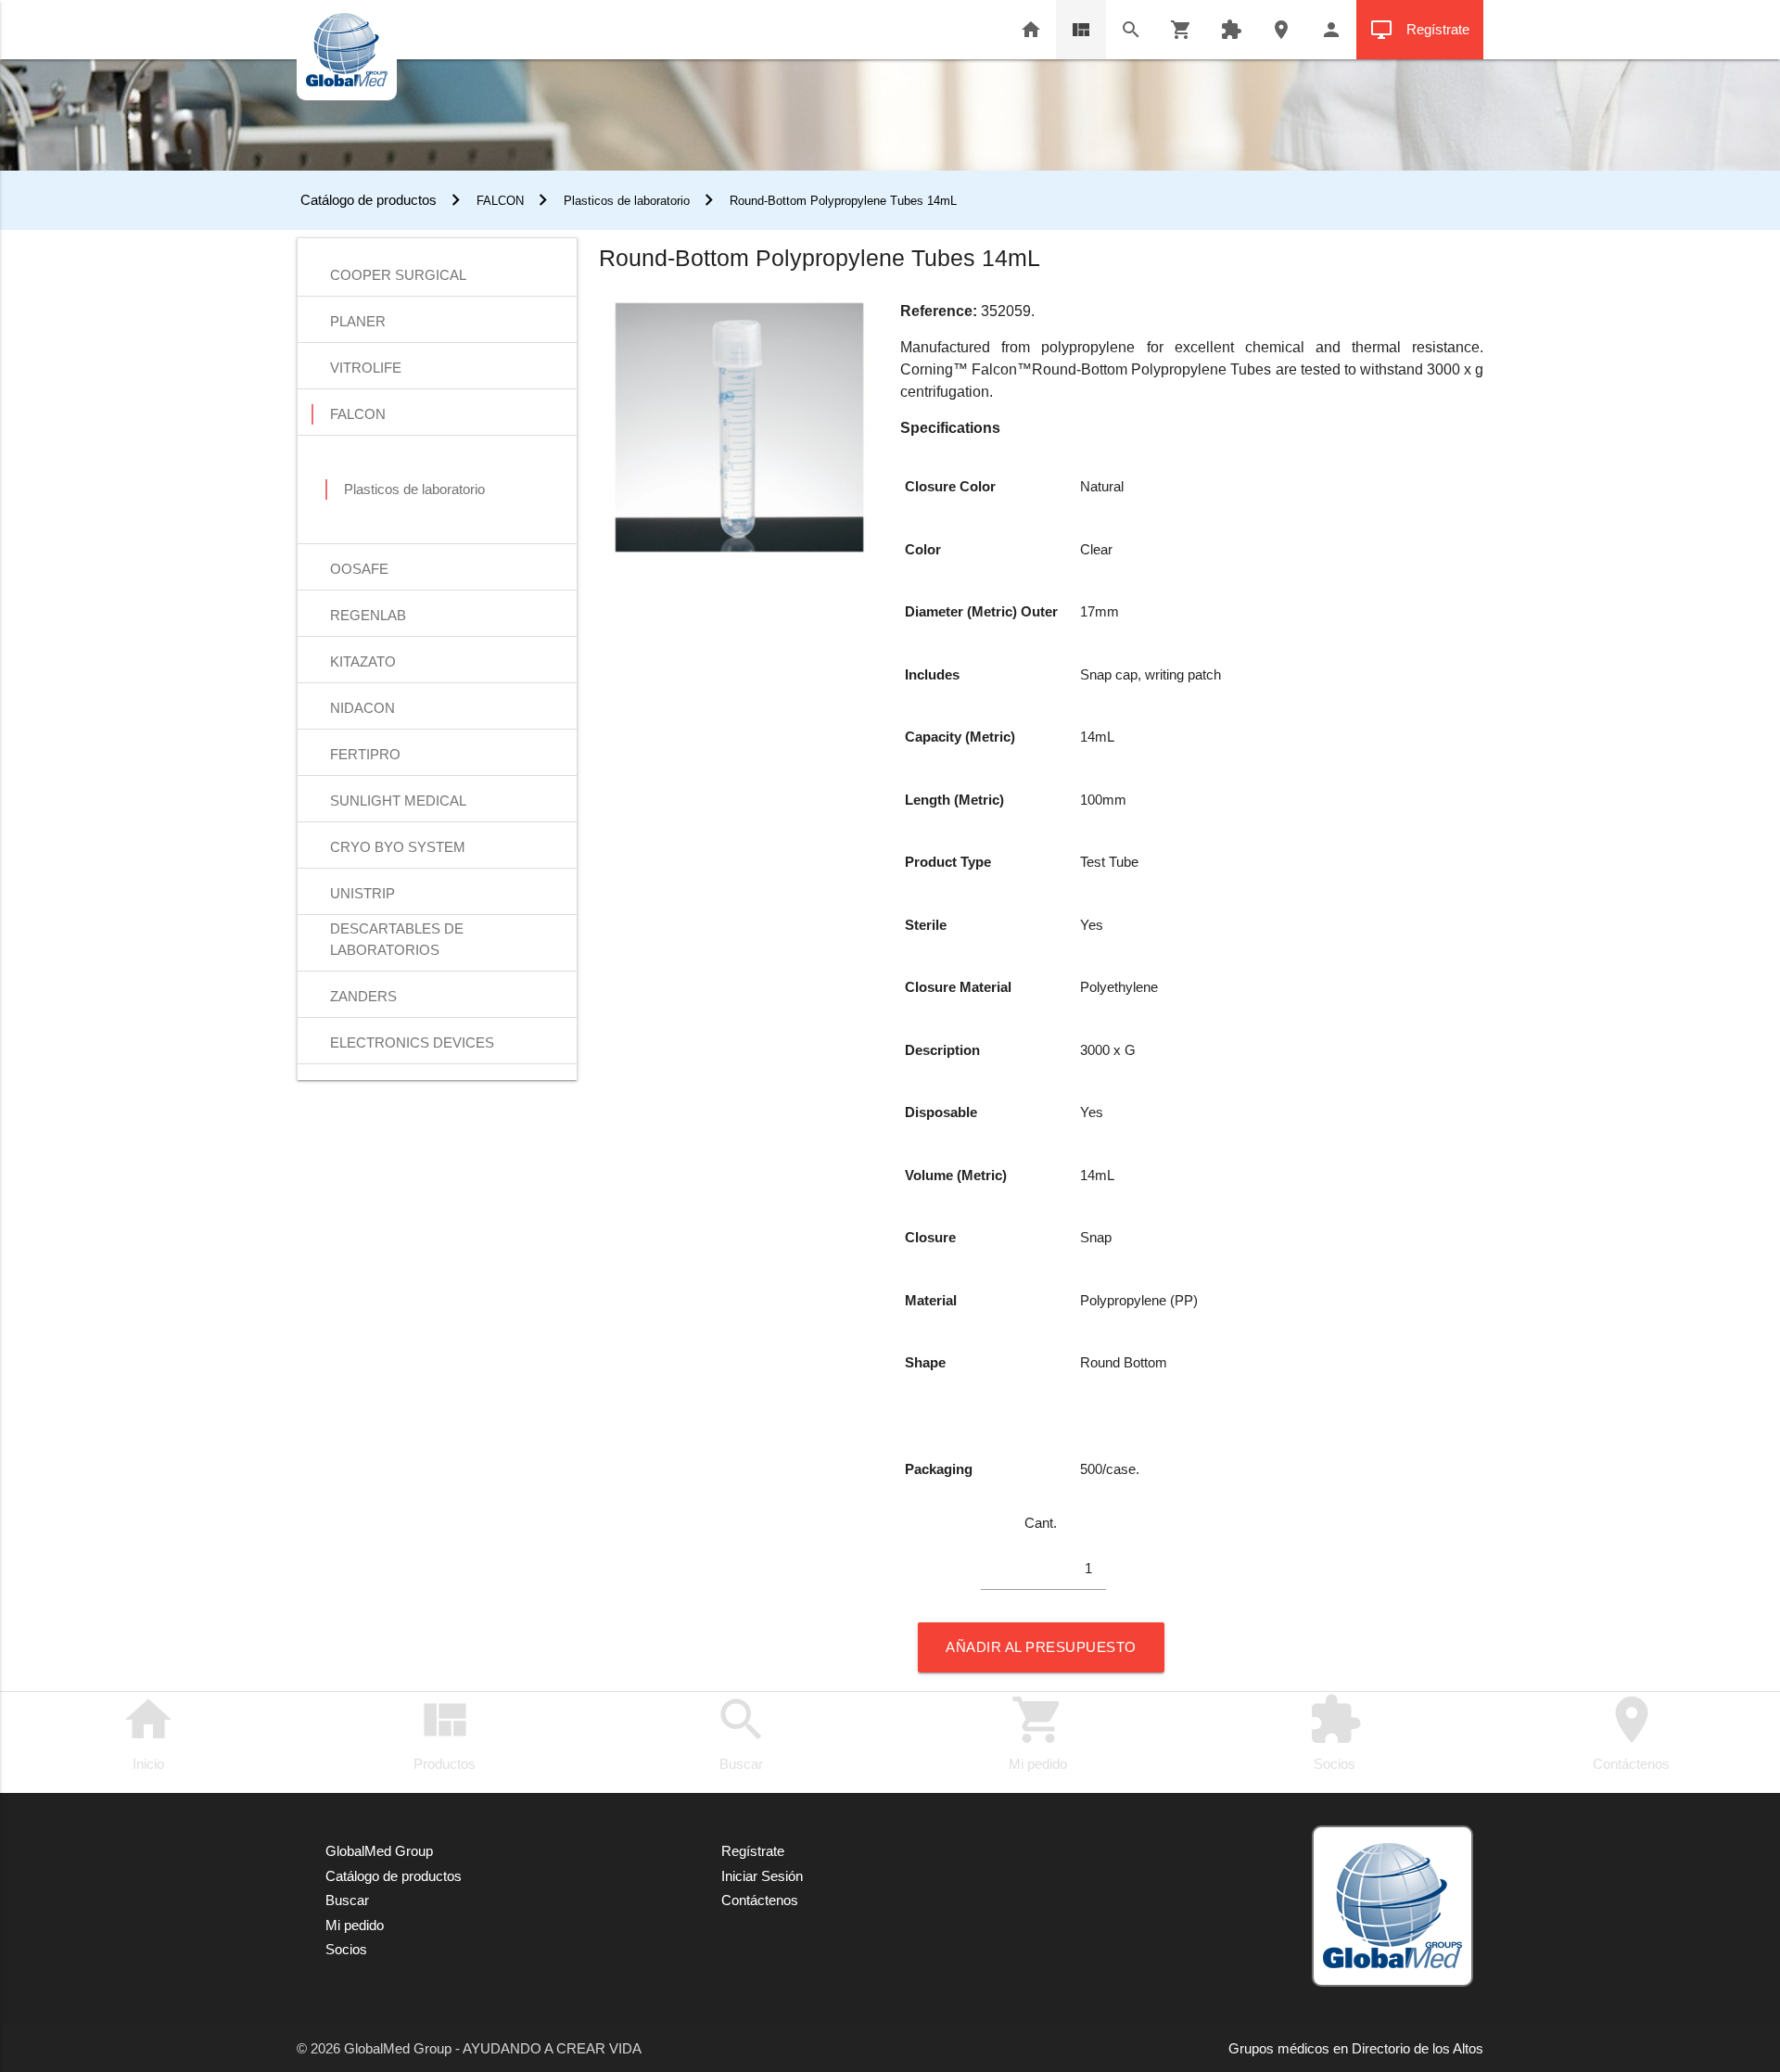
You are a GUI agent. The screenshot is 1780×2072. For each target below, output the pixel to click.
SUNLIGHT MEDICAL (398, 801)
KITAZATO (363, 661)
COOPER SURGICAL (398, 275)
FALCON (500, 201)
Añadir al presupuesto (1041, 1647)
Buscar (742, 1732)
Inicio (148, 1732)
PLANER (358, 321)
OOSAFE (359, 569)
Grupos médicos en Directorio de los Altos (1356, 2048)
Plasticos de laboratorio (627, 201)
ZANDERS (363, 996)
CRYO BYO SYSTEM (398, 847)
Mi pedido (1038, 1732)
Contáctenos (1631, 1732)
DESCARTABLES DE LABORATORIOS (397, 930)
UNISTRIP (362, 893)
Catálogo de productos (367, 200)
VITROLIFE (366, 368)
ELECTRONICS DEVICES (412, 1042)
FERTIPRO (365, 754)
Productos (445, 1732)
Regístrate (1420, 30)
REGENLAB (368, 615)
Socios (1335, 1732)
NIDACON (362, 708)
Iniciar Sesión (762, 1876)
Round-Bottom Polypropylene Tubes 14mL (843, 201)
